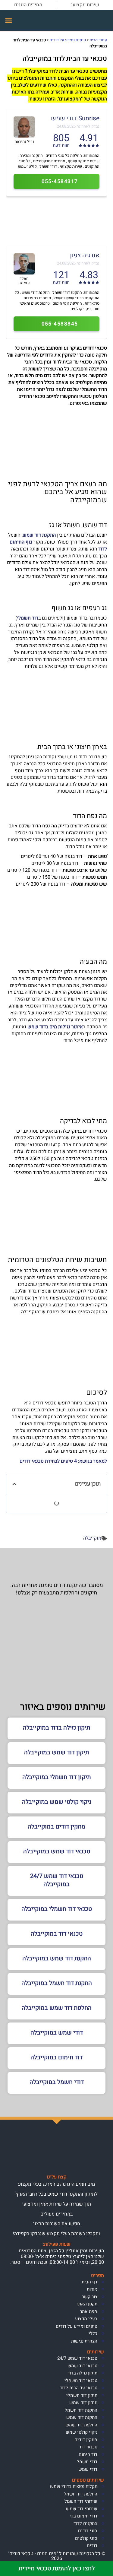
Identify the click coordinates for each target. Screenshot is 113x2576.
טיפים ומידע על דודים (68, 40)
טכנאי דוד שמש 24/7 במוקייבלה (57, 1880)
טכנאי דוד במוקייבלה (57, 1934)
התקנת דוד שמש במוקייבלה (57, 1958)
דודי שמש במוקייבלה (57, 2033)
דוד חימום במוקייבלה (56, 2057)
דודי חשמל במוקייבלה (57, 2082)
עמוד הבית (98, 40)
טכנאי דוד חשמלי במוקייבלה (57, 1909)
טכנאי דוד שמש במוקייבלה (57, 1851)
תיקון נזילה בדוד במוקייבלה (56, 1728)
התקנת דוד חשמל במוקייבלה (57, 1983)
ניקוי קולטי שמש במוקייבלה (57, 1802)
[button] (9, 21)
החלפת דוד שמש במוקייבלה (57, 2008)
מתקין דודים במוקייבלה (56, 1827)
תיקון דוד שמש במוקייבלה (56, 1752)
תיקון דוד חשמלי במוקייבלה (56, 1777)
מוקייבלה (92, 1538)
